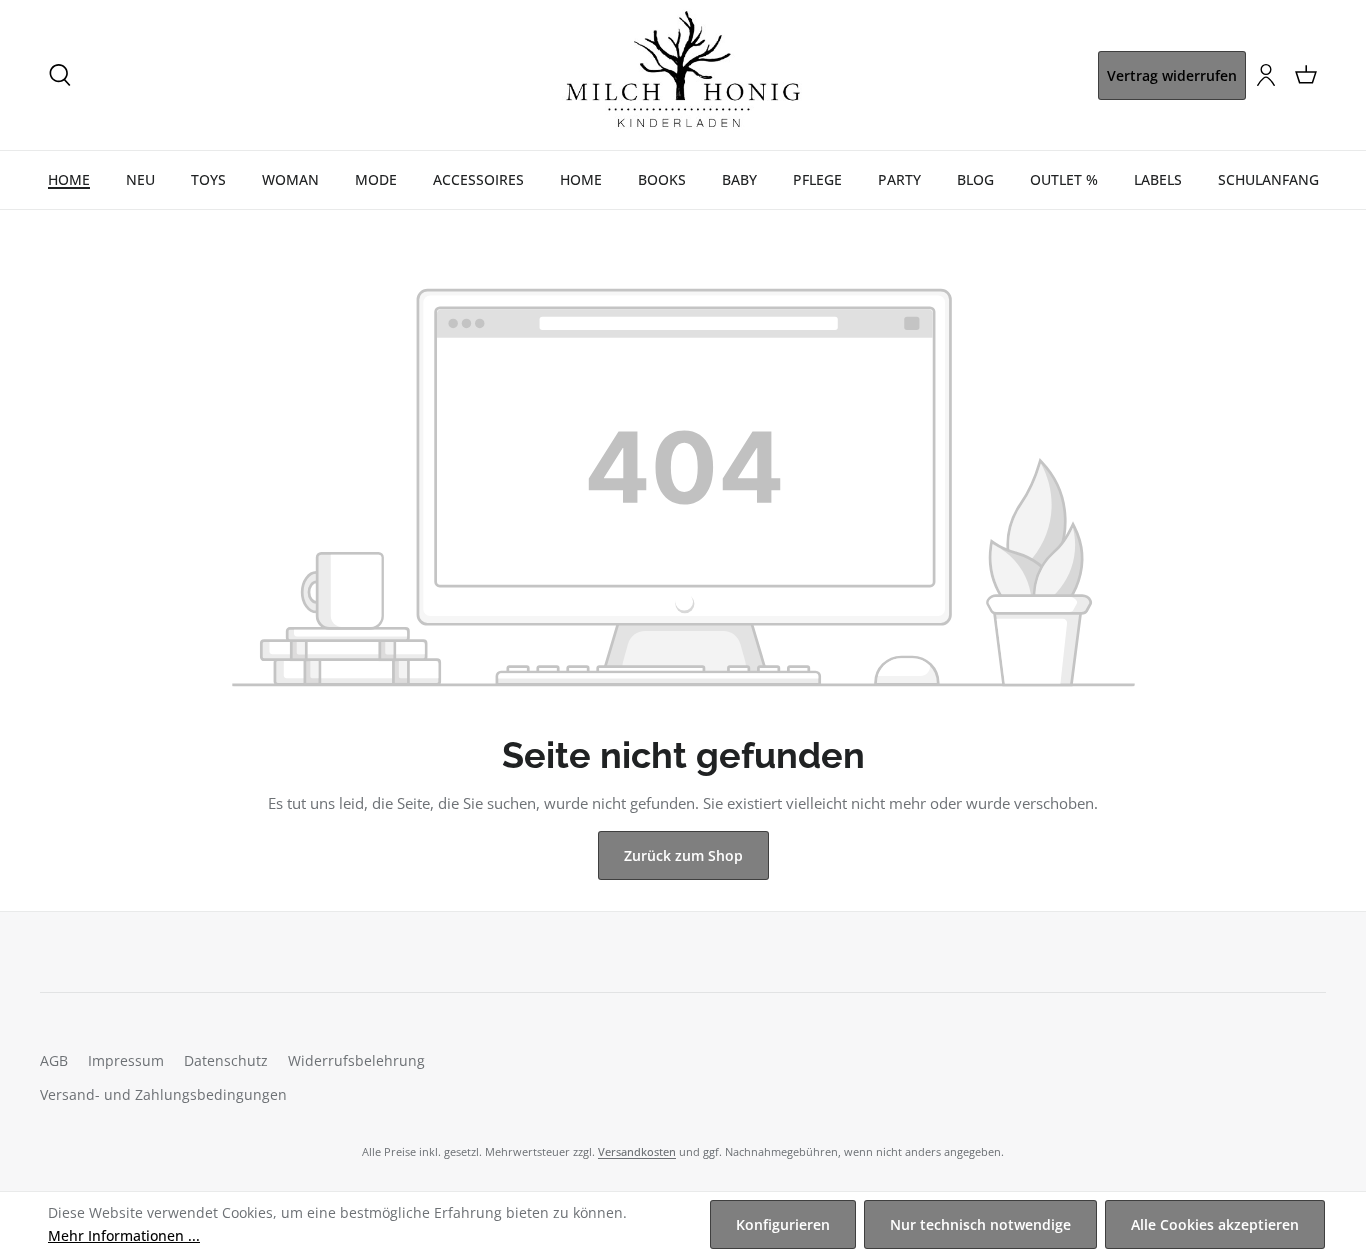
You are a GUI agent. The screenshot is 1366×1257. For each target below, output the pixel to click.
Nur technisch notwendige (980, 1224)
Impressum (126, 1060)
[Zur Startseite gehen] (683, 75)
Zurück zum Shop (683, 855)
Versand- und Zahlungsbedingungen (163, 1094)
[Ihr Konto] (1266, 75)
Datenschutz (226, 1060)
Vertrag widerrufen (1172, 75)
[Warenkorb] (1306, 75)
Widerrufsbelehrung (356, 1060)
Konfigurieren (783, 1224)
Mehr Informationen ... (124, 1235)
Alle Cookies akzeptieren (1215, 1224)
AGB (54, 1060)
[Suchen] (60, 75)
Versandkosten (637, 1151)
